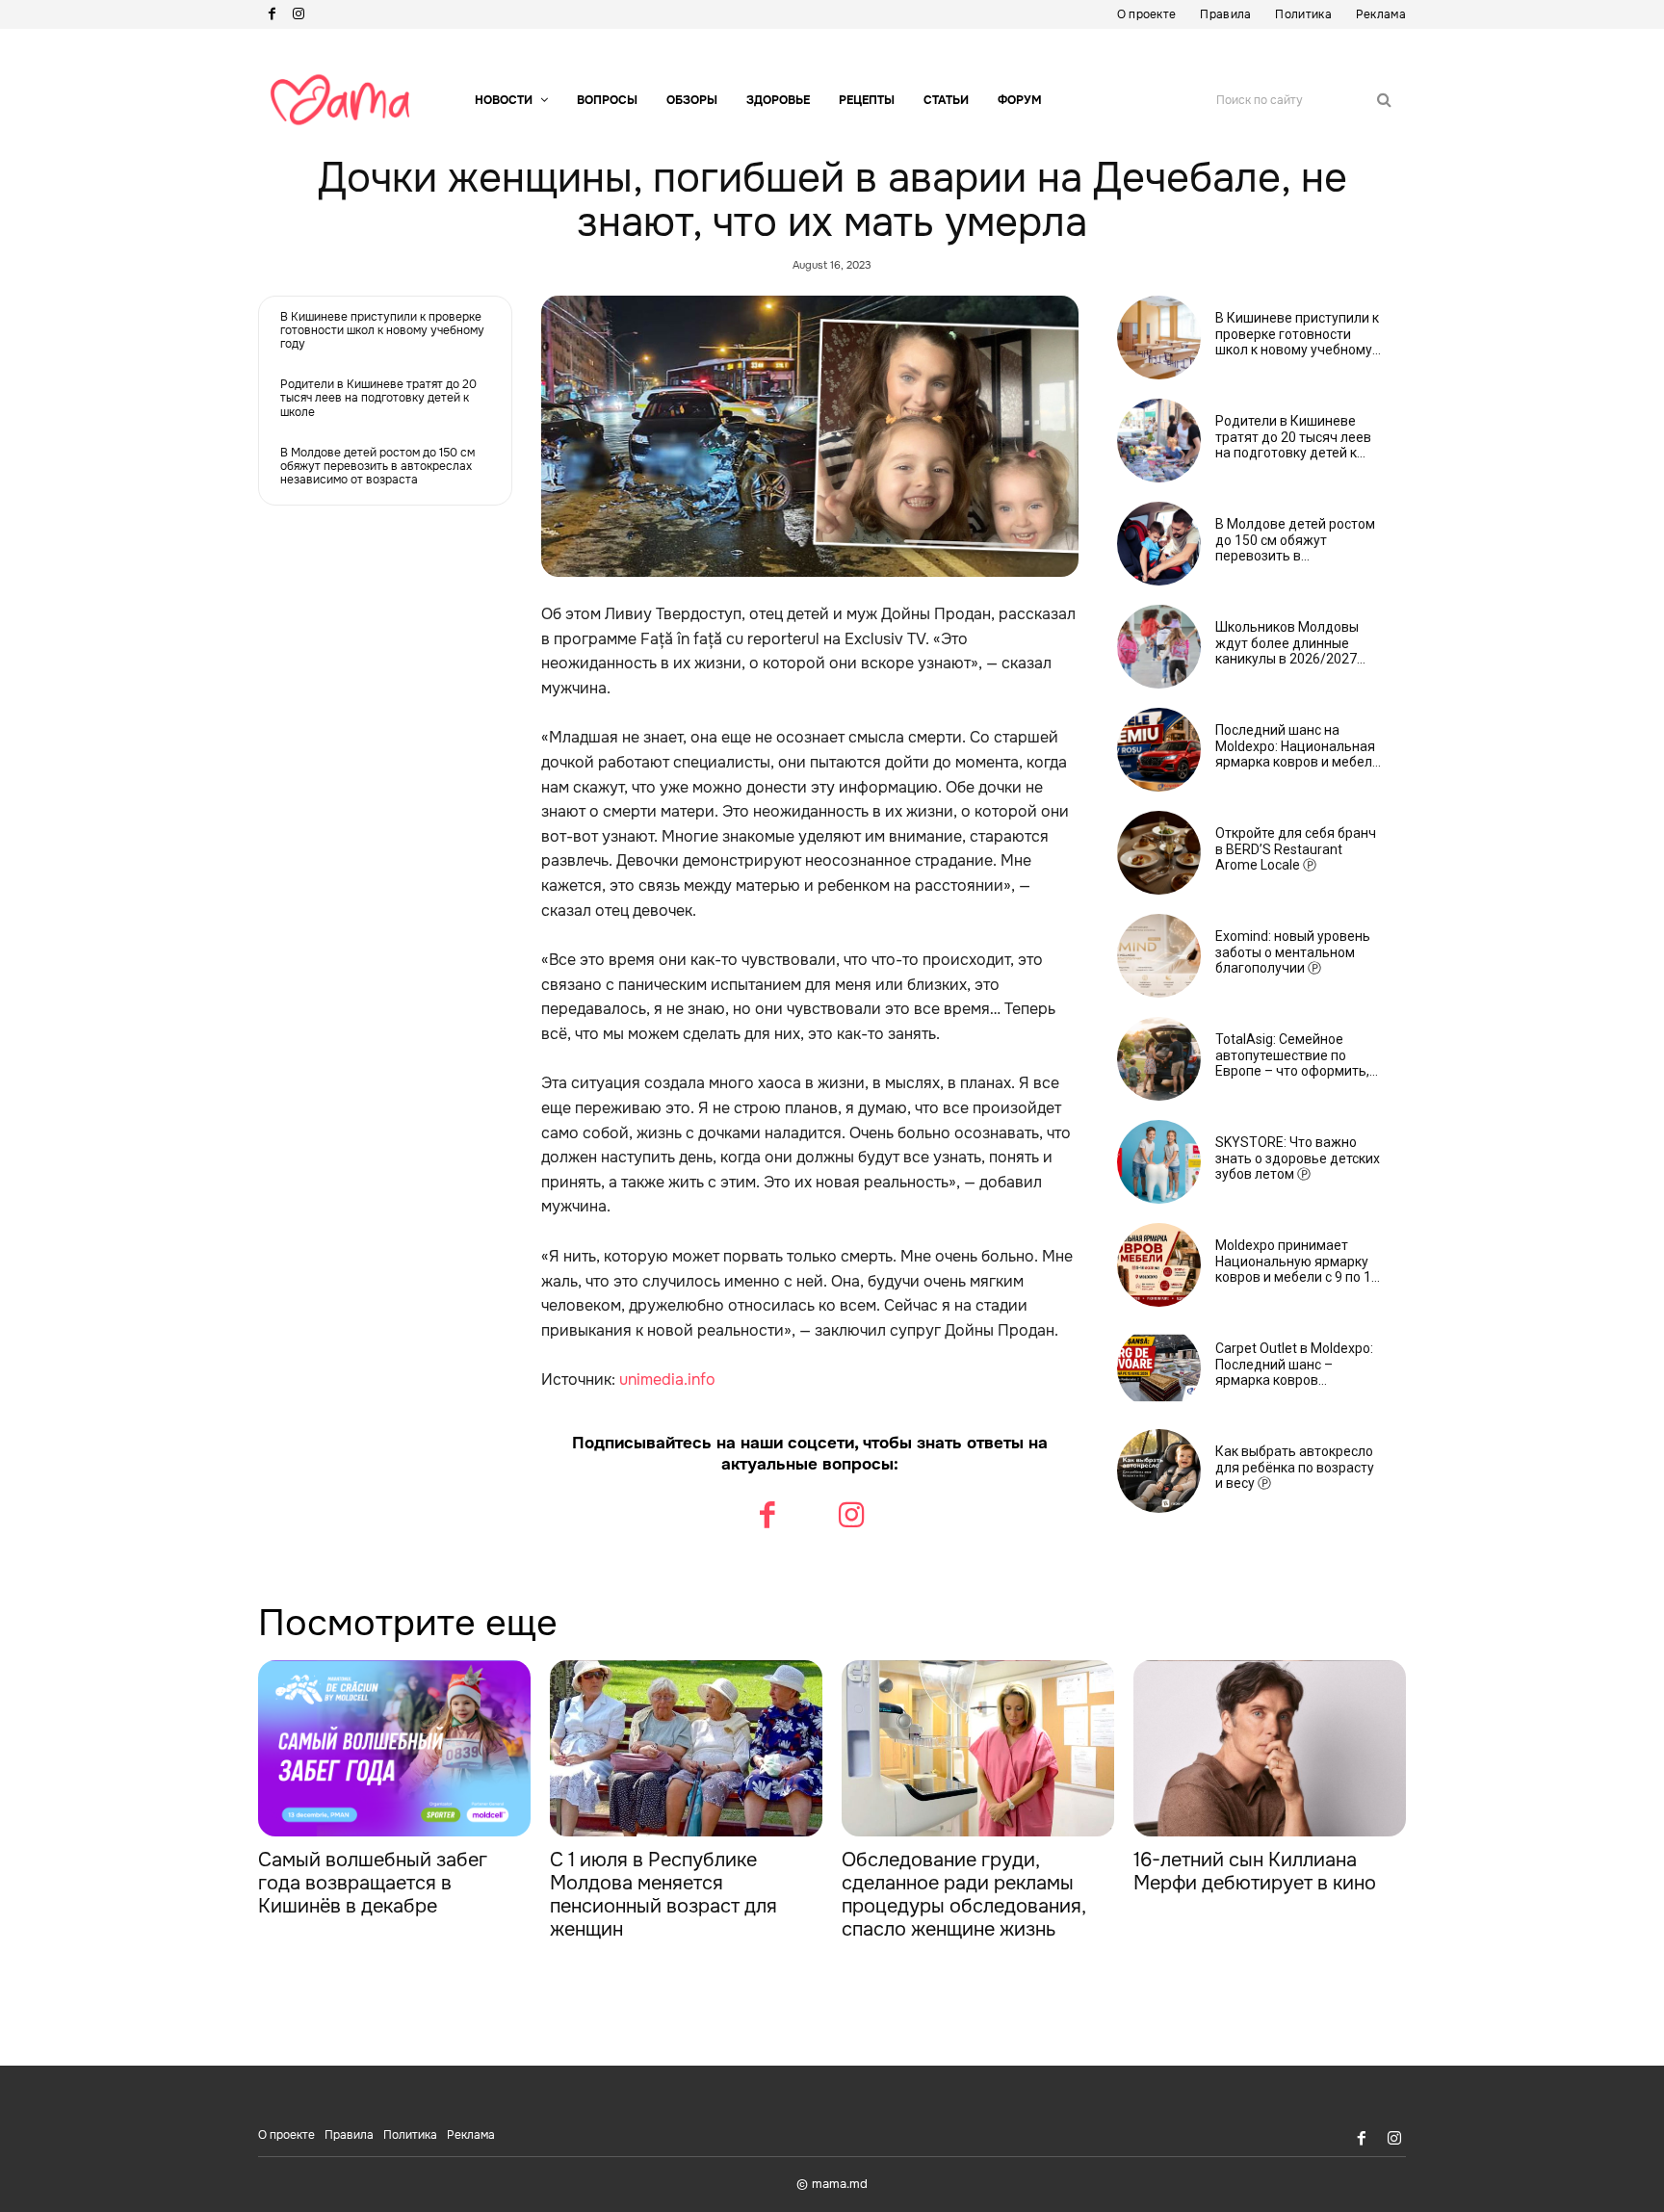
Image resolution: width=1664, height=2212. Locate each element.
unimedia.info (667, 1379)
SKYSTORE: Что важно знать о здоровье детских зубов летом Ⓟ (1298, 1158)
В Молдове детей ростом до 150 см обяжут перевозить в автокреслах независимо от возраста (377, 467)
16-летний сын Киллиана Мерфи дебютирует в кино (1255, 1872)
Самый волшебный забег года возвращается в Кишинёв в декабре (373, 1883)
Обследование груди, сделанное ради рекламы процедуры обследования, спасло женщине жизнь (964, 1895)
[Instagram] (299, 14)
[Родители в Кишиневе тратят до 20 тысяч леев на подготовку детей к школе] (1159, 441)
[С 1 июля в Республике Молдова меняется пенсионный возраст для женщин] (686, 1749)
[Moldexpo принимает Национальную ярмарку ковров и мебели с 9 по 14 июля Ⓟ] (1159, 1265)
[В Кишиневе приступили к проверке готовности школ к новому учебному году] (1159, 338)
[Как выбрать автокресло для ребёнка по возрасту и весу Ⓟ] (1159, 1471)
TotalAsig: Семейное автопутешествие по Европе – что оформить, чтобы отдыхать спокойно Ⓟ (1298, 1055)
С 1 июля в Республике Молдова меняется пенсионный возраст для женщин (663, 1895)
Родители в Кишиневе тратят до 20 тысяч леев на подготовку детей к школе (378, 398)
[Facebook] (272, 14)
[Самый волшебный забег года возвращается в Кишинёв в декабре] (394, 1749)
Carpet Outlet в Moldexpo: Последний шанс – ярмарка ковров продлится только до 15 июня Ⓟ (1294, 1365)
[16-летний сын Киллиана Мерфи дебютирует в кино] (1270, 1749)
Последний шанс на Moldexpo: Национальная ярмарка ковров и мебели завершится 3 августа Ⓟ (1298, 746)
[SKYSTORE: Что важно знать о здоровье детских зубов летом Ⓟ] (1159, 1162)
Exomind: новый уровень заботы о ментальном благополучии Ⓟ (1293, 952)
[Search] (1384, 100)
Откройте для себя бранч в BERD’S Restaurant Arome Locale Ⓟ (1296, 849)
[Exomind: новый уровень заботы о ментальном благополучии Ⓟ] (1159, 956)
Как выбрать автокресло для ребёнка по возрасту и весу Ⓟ (1295, 1468)
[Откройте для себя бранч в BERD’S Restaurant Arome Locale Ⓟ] (1159, 853)
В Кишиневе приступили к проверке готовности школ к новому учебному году (382, 331)
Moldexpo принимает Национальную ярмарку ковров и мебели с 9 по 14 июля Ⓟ (1297, 1262)
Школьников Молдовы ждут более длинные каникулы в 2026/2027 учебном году (1287, 643)
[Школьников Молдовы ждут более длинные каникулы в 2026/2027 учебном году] (1159, 647)
